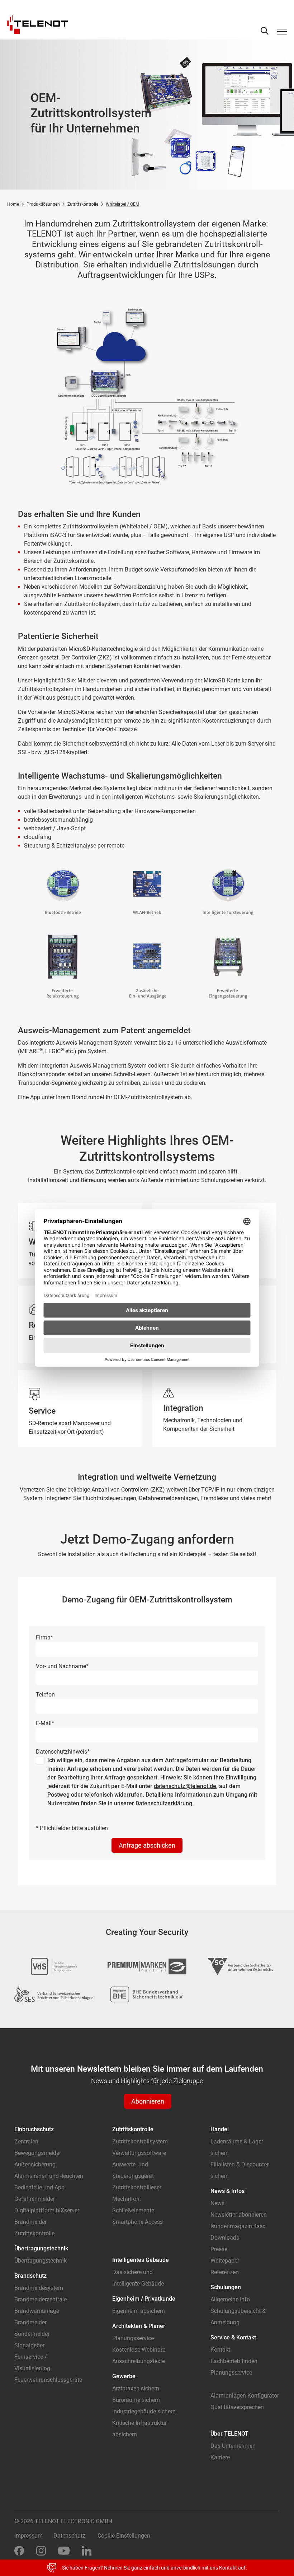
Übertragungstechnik (41, 2261)
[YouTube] (64, 2550)
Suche (265, 31)
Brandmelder (30, 2222)
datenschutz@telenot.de (185, 1786)
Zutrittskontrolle (83, 204)
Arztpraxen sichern (136, 2388)
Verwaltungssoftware (139, 2153)
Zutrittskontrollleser (137, 2187)
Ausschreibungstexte (139, 2361)
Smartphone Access (137, 2222)
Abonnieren (148, 2101)
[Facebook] (19, 2550)
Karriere (220, 2457)
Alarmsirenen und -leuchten (49, 2176)
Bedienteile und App (39, 2187)
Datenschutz (69, 2536)
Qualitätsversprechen (237, 2407)
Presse (219, 2249)
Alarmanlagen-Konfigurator (245, 2396)
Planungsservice (133, 2338)
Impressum (29, 2536)
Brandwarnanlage (37, 2311)
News (217, 2203)
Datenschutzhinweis (63, 1752)
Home (13, 204)
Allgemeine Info (230, 2299)
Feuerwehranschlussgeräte (48, 2380)
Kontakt (220, 2350)
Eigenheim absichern (139, 2311)
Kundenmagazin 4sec (238, 2226)
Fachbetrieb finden (234, 2361)
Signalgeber (29, 2345)
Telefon (45, 1695)
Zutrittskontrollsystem (140, 2141)
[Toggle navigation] (282, 31)
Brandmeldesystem (39, 2288)
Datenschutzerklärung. (165, 1803)
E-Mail (45, 1723)
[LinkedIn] (87, 2550)
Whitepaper (225, 2261)
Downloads (225, 2238)
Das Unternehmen (233, 2446)
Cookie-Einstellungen (124, 2536)
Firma (44, 1637)
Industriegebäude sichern (144, 2411)
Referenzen (225, 2272)
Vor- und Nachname (62, 1666)
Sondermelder (32, 2334)
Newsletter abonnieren (239, 2215)
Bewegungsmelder (38, 2153)
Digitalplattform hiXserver (47, 2210)
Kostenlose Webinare (139, 2350)
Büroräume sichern (136, 2400)
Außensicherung (35, 2164)
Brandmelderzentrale (41, 2299)
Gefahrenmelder (35, 2199)
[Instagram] (41, 2550)
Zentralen (26, 2141)
